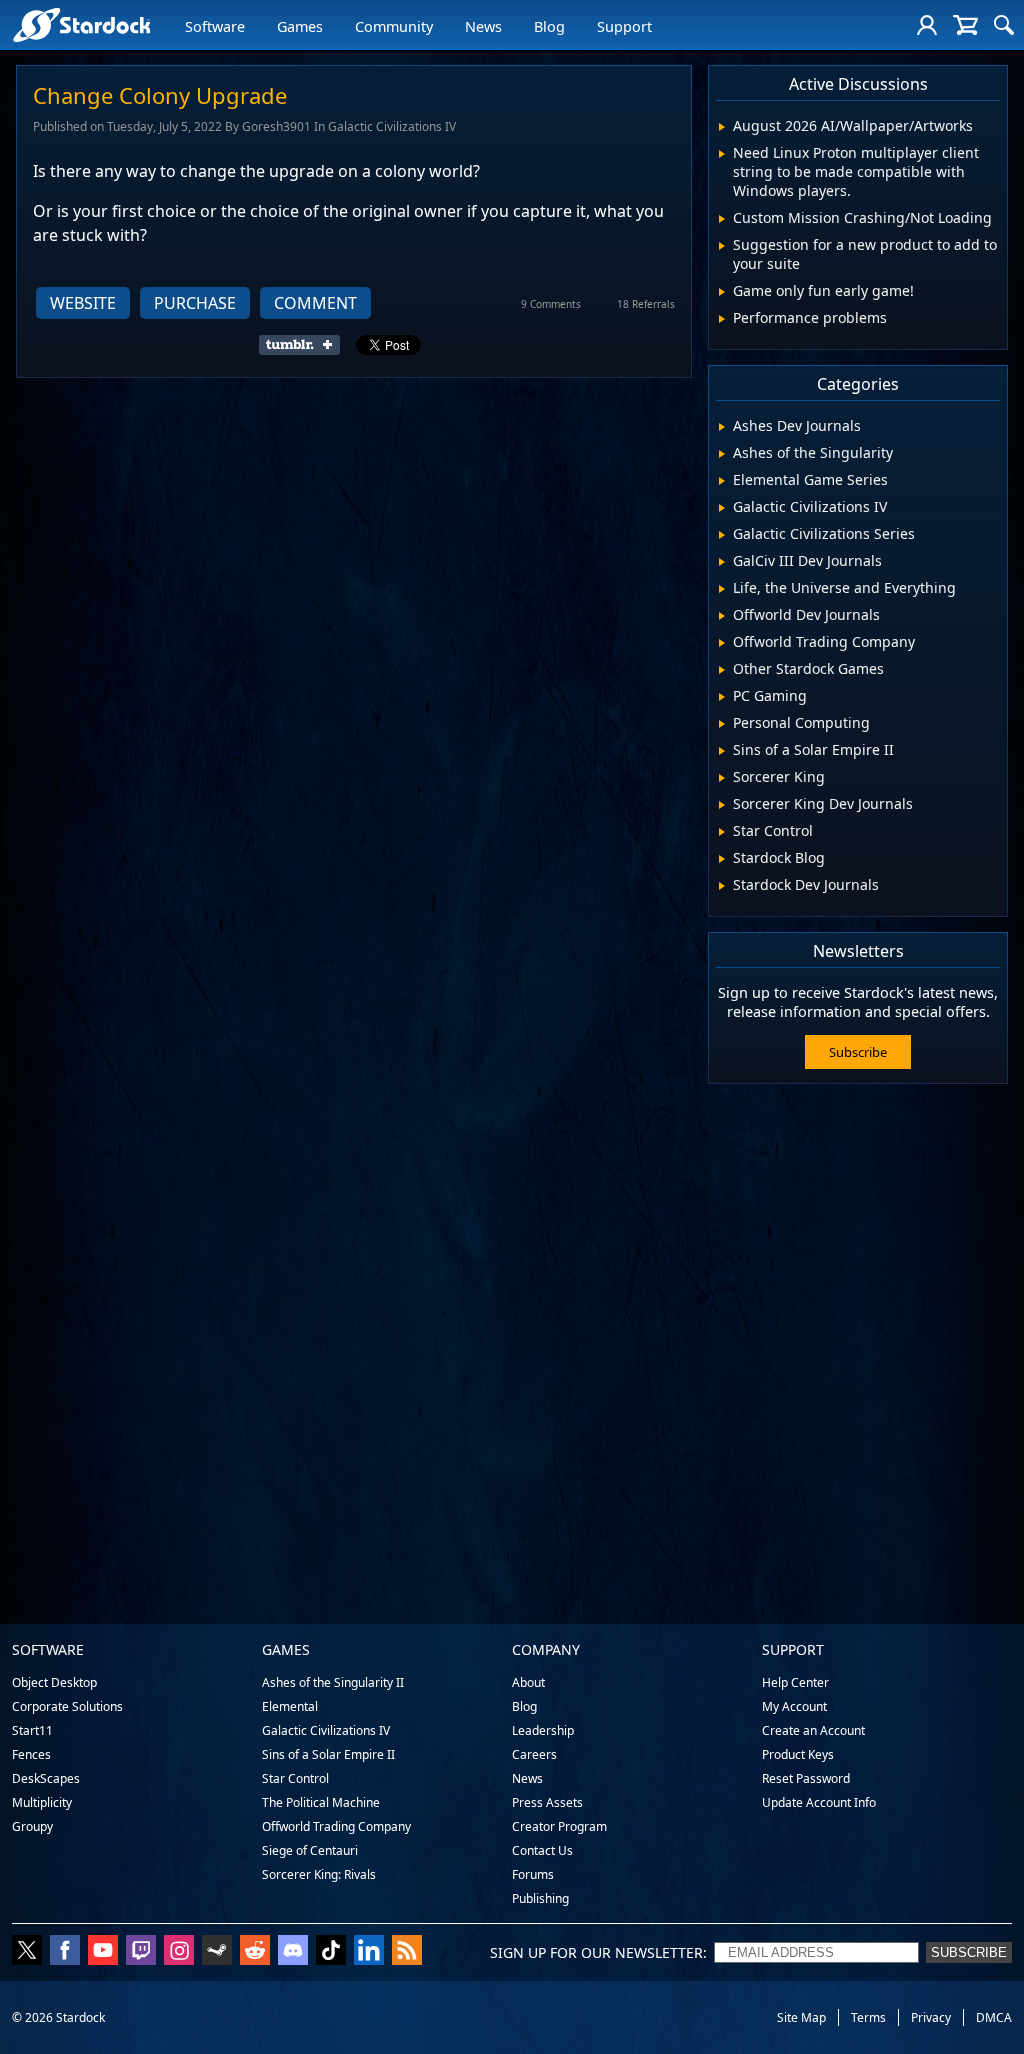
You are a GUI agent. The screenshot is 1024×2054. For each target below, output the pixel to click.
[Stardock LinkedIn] (369, 1952)
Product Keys (798, 1754)
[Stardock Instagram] (179, 1952)
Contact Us (542, 1850)
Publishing (540, 1898)
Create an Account (813, 1730)
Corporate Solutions (67, 1706)
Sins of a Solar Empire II (328, 1754)
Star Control (295, 1778)
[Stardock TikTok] (331, 1952)
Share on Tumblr (305, 345)
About (528, 1682)
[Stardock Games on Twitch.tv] (141, 1952)
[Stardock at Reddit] (255, 1952)
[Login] (927, 25)
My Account (794, 1706)
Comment (315, 303)
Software (215, 26)
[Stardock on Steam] (217, 1952)
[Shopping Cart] (965, 25)
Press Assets (547, 1802)
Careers (534, 1754)
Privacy (931, 2017)
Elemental (290, 1706)
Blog (549, 26)
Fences (31, 1754)
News (483, 26)
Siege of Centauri (310, 1850)
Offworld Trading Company (336, 1826)
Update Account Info (819, 1802)
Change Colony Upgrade (160, 95)
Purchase (195, 303)
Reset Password (806, 1778)
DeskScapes (46, 1778)
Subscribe (858, 1052)
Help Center (795, 1682)
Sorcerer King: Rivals (319, 1874)
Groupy (32, 1826)
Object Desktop (54, 1682)
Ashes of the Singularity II (333, 1682)
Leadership (543, 1730)
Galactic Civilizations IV (326, 1730)
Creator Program (559, 1826)
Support (624, 26)
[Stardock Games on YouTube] (103, 1952)
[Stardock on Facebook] (65, 1952)
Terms (868, 2017)
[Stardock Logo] (81, 24)
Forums (533, 1874)
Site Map (801, 2017)
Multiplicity (42, 1802)
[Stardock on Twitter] (27, 1952)
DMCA (994, 2017)
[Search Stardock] (1004, 25)
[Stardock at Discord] (293, 1952)
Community (394, 26)
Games (300, 26)
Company (546, 1649)
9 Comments (551, 304)
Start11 (32, 1730)
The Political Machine (321, 1802)
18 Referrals (646, 304)
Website (83, 303)
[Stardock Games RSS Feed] (407, 1952)
